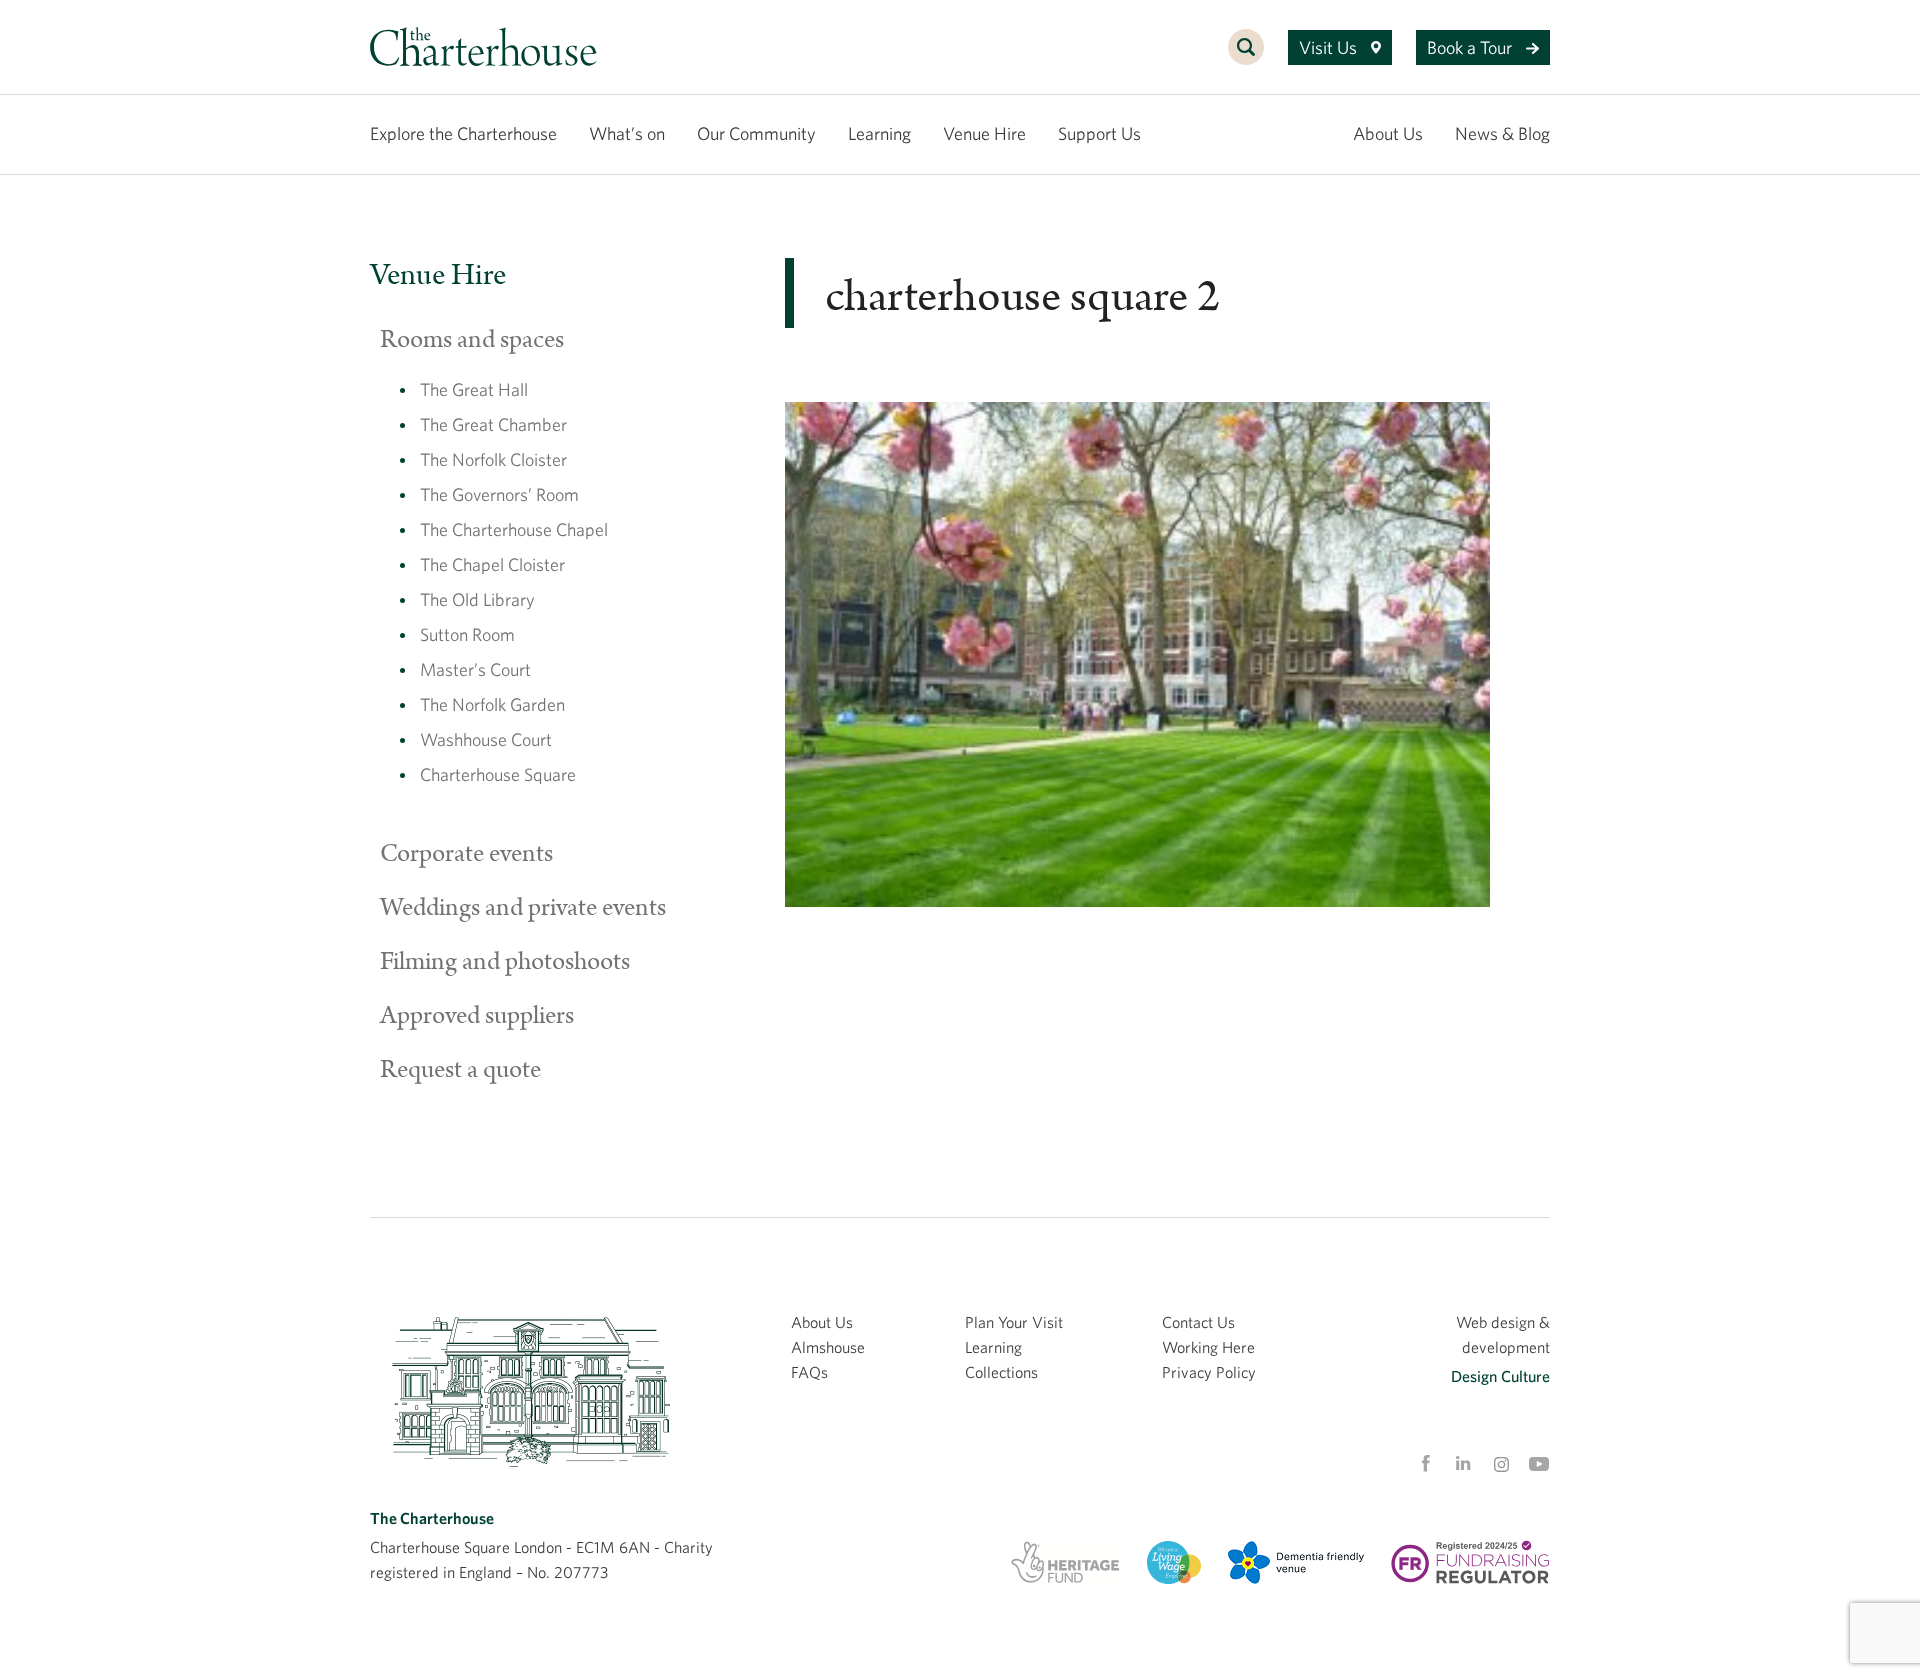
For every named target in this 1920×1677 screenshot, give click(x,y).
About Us (1388, 133)
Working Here (1208, 1347)
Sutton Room (467, 634)
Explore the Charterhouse (463, 133)
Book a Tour (1471, 47)
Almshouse (828, 1347)
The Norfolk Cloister (493, 459)
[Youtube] (1539, 1464)
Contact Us (1198, 1322)
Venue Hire (984, 133)
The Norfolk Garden (492, 704)
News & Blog (1502, 133)
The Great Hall (474, 389)
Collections (1001, 1372)
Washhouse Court (486, 739)
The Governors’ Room (499, 494)
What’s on (627, 133)
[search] (1246, 58)
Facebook (1425, 1464)
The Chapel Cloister (492, 564)
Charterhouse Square (498, 774)
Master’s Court (475, 669)
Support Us (1099, 133)
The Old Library (477, 599)
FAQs (809, 1372)
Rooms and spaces (472, 340)
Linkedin (1463, 1463)
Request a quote (460, 1070)
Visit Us (1330, 47)
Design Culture (1500, 1376)
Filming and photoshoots (505, 962)
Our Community (756, 133)
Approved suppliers (477, 1016)
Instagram (1501, 1465)
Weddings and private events (523, 908)
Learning (879, 133)
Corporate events (466, 854)
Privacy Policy (1209, 1372)
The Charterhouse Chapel (514, 529)
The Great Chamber (493, 424)
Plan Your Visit (1014, 1322)
